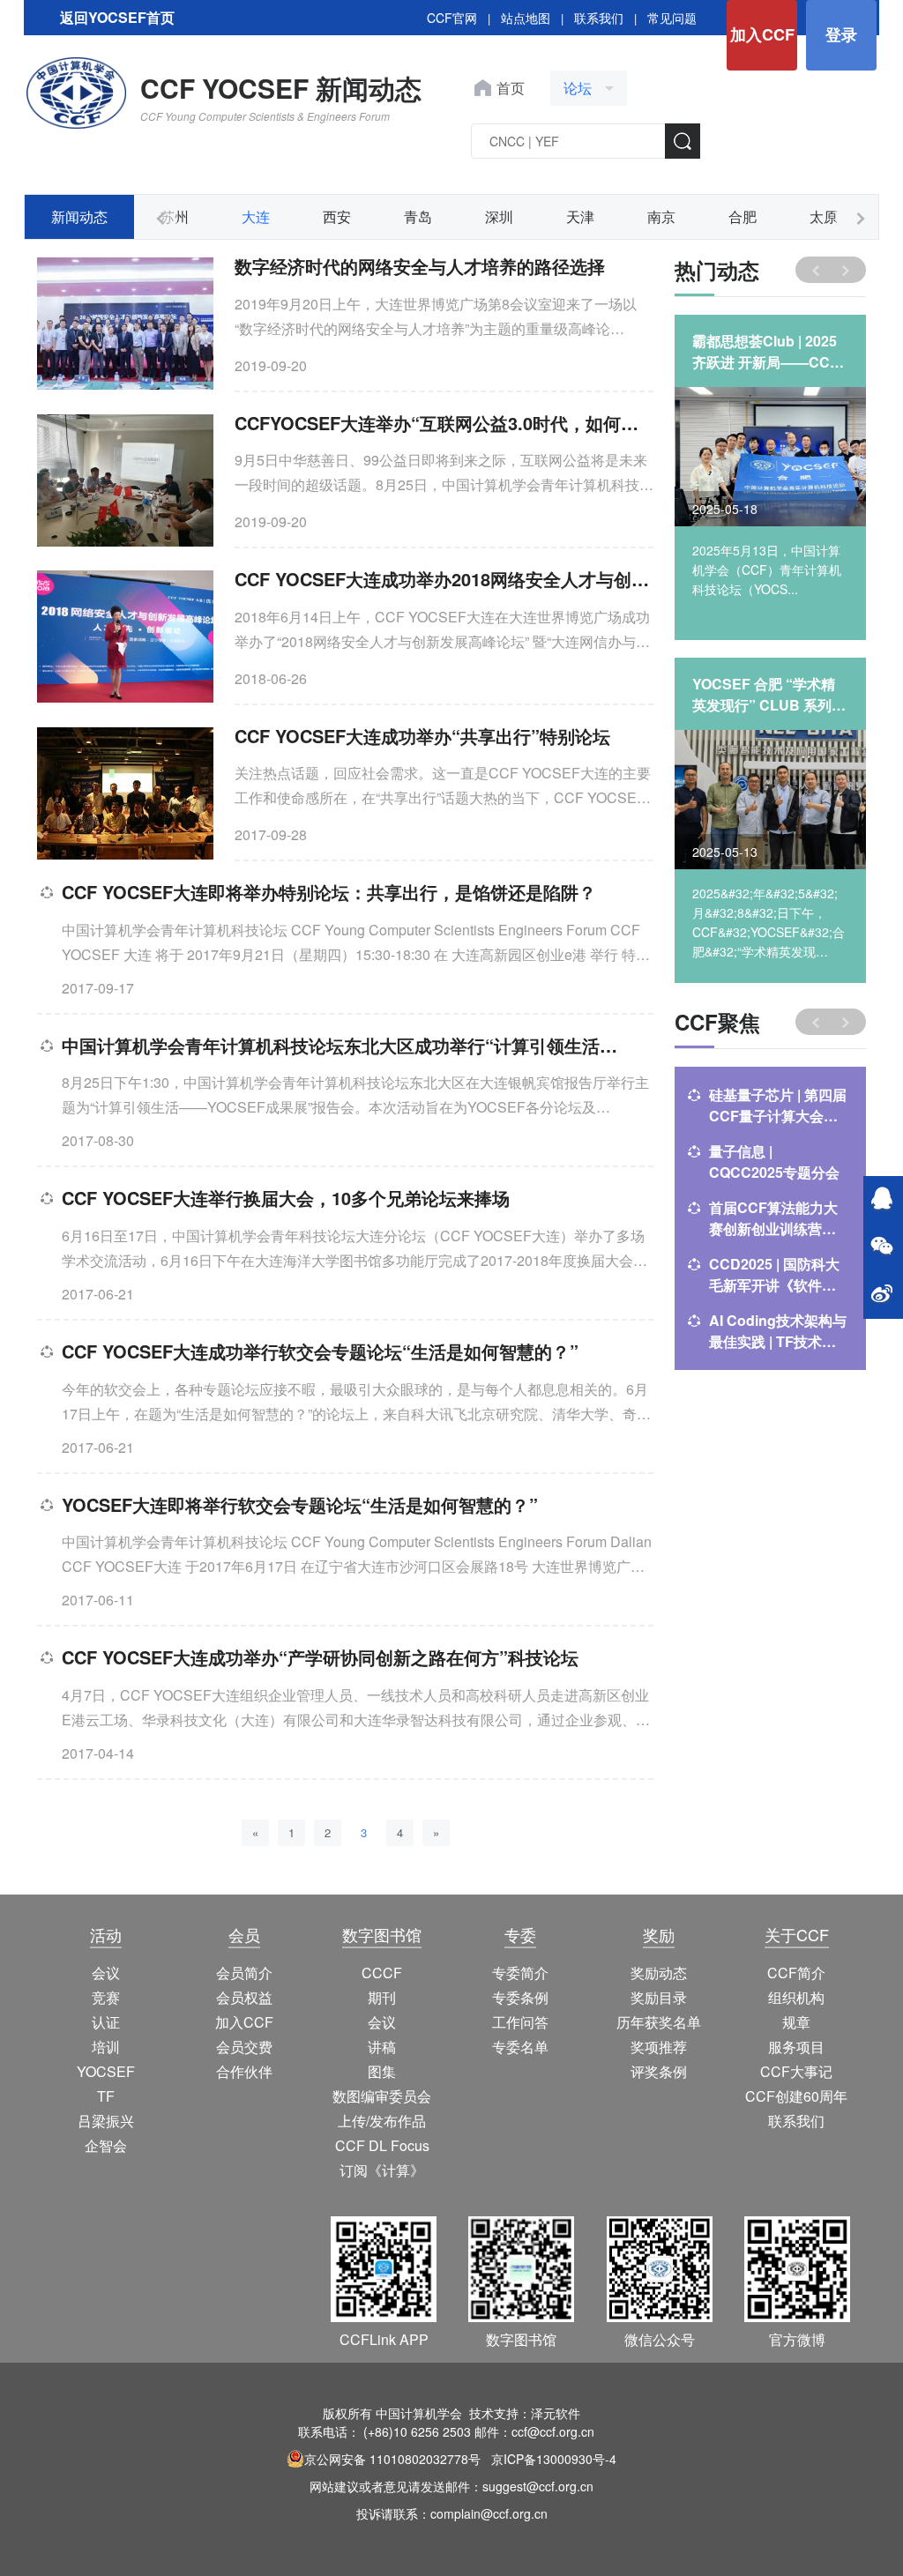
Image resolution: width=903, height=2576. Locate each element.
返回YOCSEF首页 (117, 17)
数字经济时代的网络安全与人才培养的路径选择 (420, 266)
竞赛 (106, 1997)
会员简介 (244, 1973)
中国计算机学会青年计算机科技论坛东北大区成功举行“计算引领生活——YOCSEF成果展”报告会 (347, 1045)
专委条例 (520, 1997)
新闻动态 (79, 216)
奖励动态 (659, 1973)
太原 (824, 216)
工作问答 (520, 2022)
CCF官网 (452, 18)
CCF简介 (796, 1973)
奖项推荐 (659, 2047)
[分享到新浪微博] (882, 1295)
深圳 (499, 216)
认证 (106, 2022)
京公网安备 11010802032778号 (392, 2459)
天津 (580, 216)
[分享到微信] (882, 1247)
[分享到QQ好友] (882, 1200)
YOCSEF (106, 2071)
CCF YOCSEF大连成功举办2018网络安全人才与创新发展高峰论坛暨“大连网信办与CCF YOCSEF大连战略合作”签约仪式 (444, 579)
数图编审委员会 (382, 2096)
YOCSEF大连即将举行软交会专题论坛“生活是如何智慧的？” (300, 1504)
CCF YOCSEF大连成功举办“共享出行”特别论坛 (422, 736)
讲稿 (382, 2047)
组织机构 (796, 1997)
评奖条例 (659, 2071)
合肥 (743, 216)
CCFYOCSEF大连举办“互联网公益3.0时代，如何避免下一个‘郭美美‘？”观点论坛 (444, 423)
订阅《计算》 (382, 2170)
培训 (106, 2047)
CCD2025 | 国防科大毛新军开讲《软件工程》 (774, 1275)
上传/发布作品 (382, 2121)
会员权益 (244, 1997)
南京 (661, 216)
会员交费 (244, 2047)
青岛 (418, 216)
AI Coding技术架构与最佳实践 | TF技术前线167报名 (778, 1331)
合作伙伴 (244, 2071)
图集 (382, 2071)
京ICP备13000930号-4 (554, 2459)
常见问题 (672, 18)
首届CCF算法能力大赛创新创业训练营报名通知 (773, 1218)
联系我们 (599, 18)
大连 (256, 216)
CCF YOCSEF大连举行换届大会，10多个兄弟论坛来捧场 (286, 1198)
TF (106, 2096)
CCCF (382, 1973)
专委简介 (520, 1973)
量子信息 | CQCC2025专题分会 (774, 1161)
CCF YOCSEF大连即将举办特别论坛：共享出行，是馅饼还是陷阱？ (329, 892)
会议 (106, 1973)
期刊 (382, 1997)
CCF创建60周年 (796, 2096)
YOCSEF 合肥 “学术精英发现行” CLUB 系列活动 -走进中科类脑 (769, 352)
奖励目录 (659, 1997)
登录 (841, 34)
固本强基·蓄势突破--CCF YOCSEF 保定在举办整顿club (770, 695)
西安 (337, 216)
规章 (796, 2022)
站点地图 (526, 18)
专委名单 (520, 2047)
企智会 (106, 2145)
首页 (511, 88)
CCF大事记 (796, 2071)
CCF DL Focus (382, 2145)
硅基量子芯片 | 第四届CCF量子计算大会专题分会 (778, 1106)
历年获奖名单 (659, 2022)
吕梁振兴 (106, 2121)
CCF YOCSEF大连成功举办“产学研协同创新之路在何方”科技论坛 (320, 1657)
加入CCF (762, 34)
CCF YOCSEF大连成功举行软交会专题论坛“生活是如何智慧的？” (320, 1351)
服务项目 (796, 2047)
